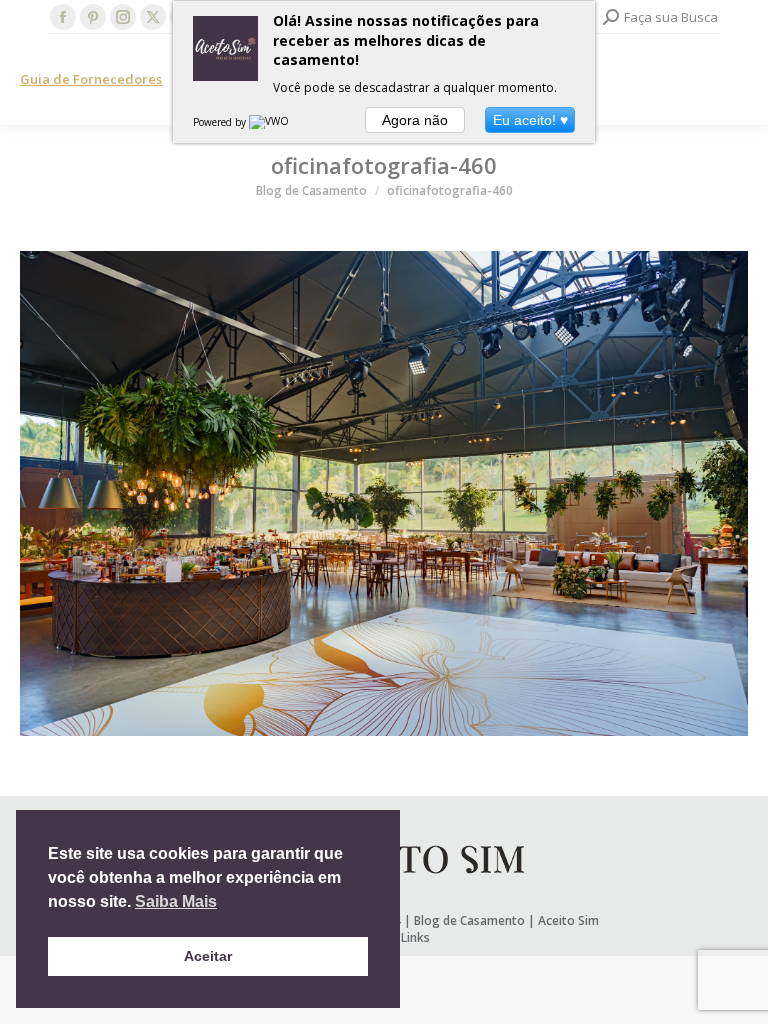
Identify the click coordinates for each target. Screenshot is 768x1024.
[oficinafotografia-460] (384, 493)
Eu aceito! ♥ (530, 120)
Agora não (415, 120)
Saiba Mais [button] (176, 901)
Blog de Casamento (469, 920)
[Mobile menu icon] (736, 80)
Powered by (221, 122)
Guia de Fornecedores (91, 79)
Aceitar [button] (208, 956)
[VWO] (270, 122)
